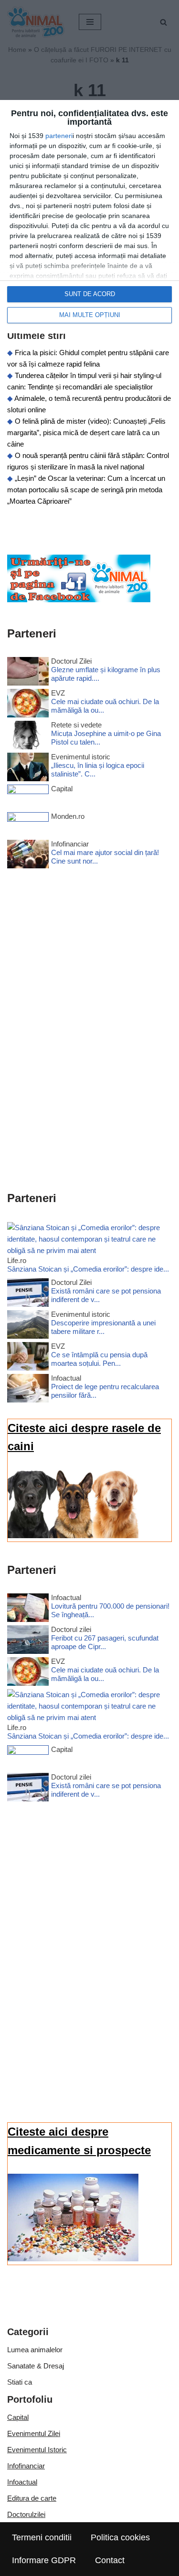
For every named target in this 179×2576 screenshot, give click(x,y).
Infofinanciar (26, 2466)
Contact (110, 2560)
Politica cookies (120, 2537)
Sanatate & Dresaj (36, 2366)
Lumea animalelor (35, 2350)
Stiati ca (20, 2382)
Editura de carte (32, 2498)
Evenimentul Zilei (34, 2433)
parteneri (59, 136)
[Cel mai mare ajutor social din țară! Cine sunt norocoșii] (28, 856)
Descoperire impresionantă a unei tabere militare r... (103, 1327)
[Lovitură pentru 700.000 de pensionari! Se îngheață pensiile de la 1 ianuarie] (28, 1609)
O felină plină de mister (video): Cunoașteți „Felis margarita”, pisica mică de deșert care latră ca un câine (86, 433)
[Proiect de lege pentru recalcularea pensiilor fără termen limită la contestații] (28, 1390)
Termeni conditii (42, 2537)
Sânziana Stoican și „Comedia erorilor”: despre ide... (88, 1269)
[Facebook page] (79, 600)
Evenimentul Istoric (37, 2450)
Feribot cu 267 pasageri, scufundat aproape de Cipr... (105, 1642)
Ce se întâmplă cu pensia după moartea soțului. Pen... (99, 1359)
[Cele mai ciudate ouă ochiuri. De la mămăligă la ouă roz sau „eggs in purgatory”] (28, 705)
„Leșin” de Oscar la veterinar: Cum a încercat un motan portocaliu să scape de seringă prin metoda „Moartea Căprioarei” (86, 490)
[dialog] (89, 217)
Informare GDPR (44, 2560)
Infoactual (22, 2482)
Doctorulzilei (26, 2514)
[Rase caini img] (73, 1536)
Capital (18, 2417)
